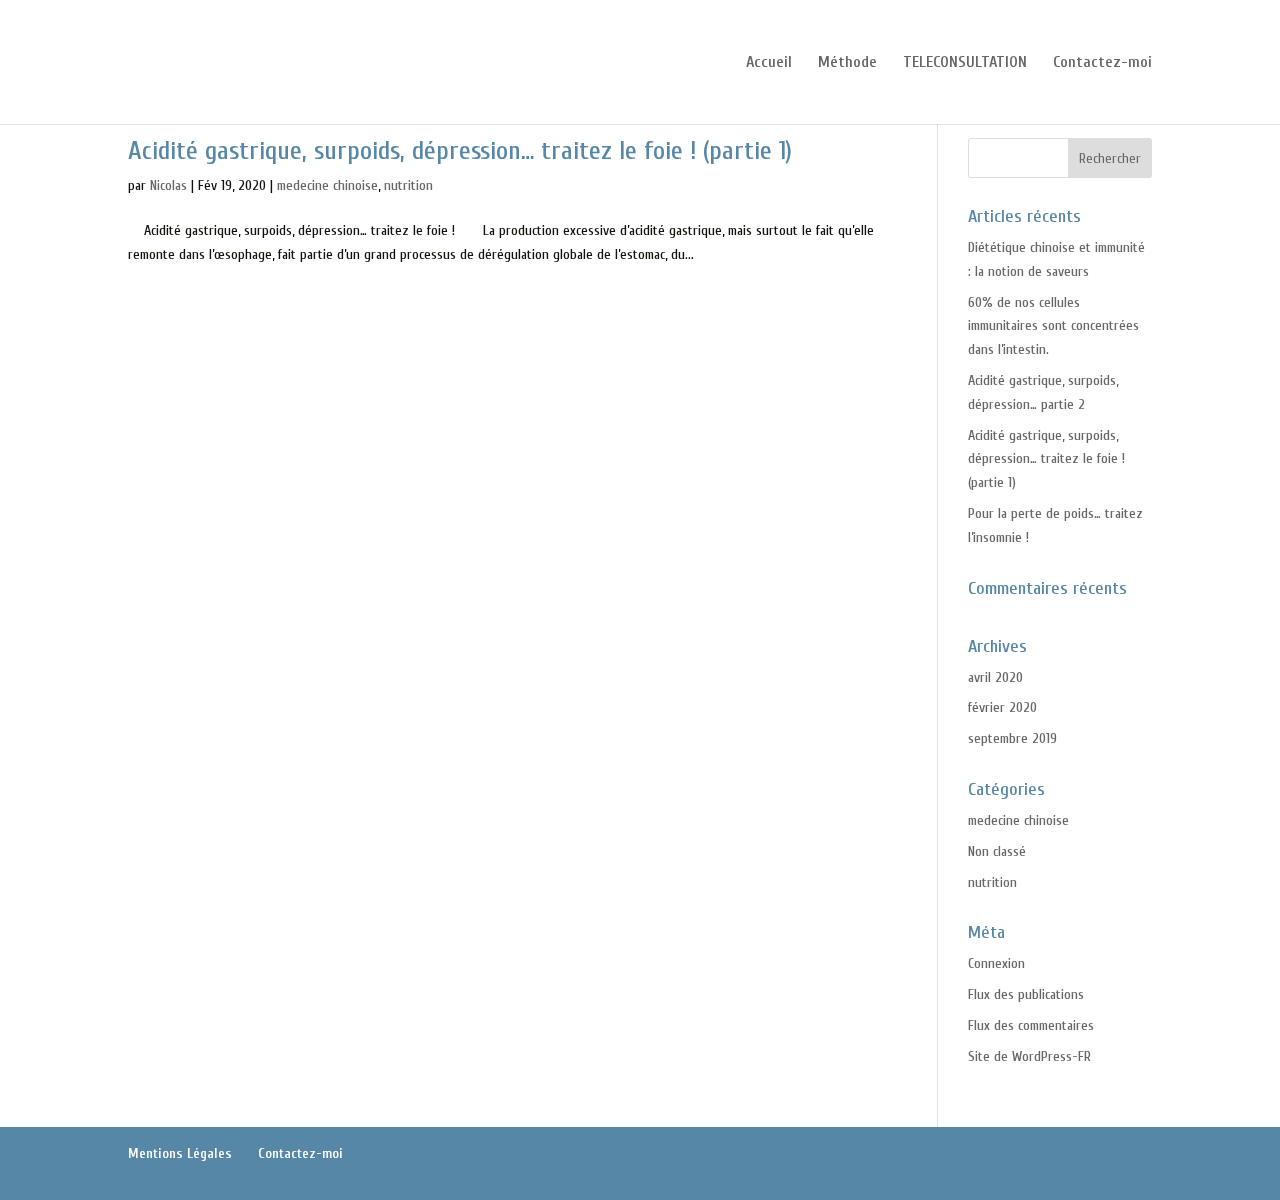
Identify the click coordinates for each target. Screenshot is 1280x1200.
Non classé (997, 851)
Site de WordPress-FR (1029, 1056)
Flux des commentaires (1031, 1025)
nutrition (408, 185)
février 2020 (1002, 707)
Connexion (996, 963)
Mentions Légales (180, 1153)
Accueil (769, 63)
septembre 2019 (1012, 738)
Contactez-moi (1102, 63)
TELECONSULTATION (965, 63)
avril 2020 (995, 677)
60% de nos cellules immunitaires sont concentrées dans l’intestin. (1053, 326)
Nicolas (168, 185)
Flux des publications (1026, 994)
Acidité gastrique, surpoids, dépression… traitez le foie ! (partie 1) (460, 151)
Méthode (847, 63)
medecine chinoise (327, 185)
